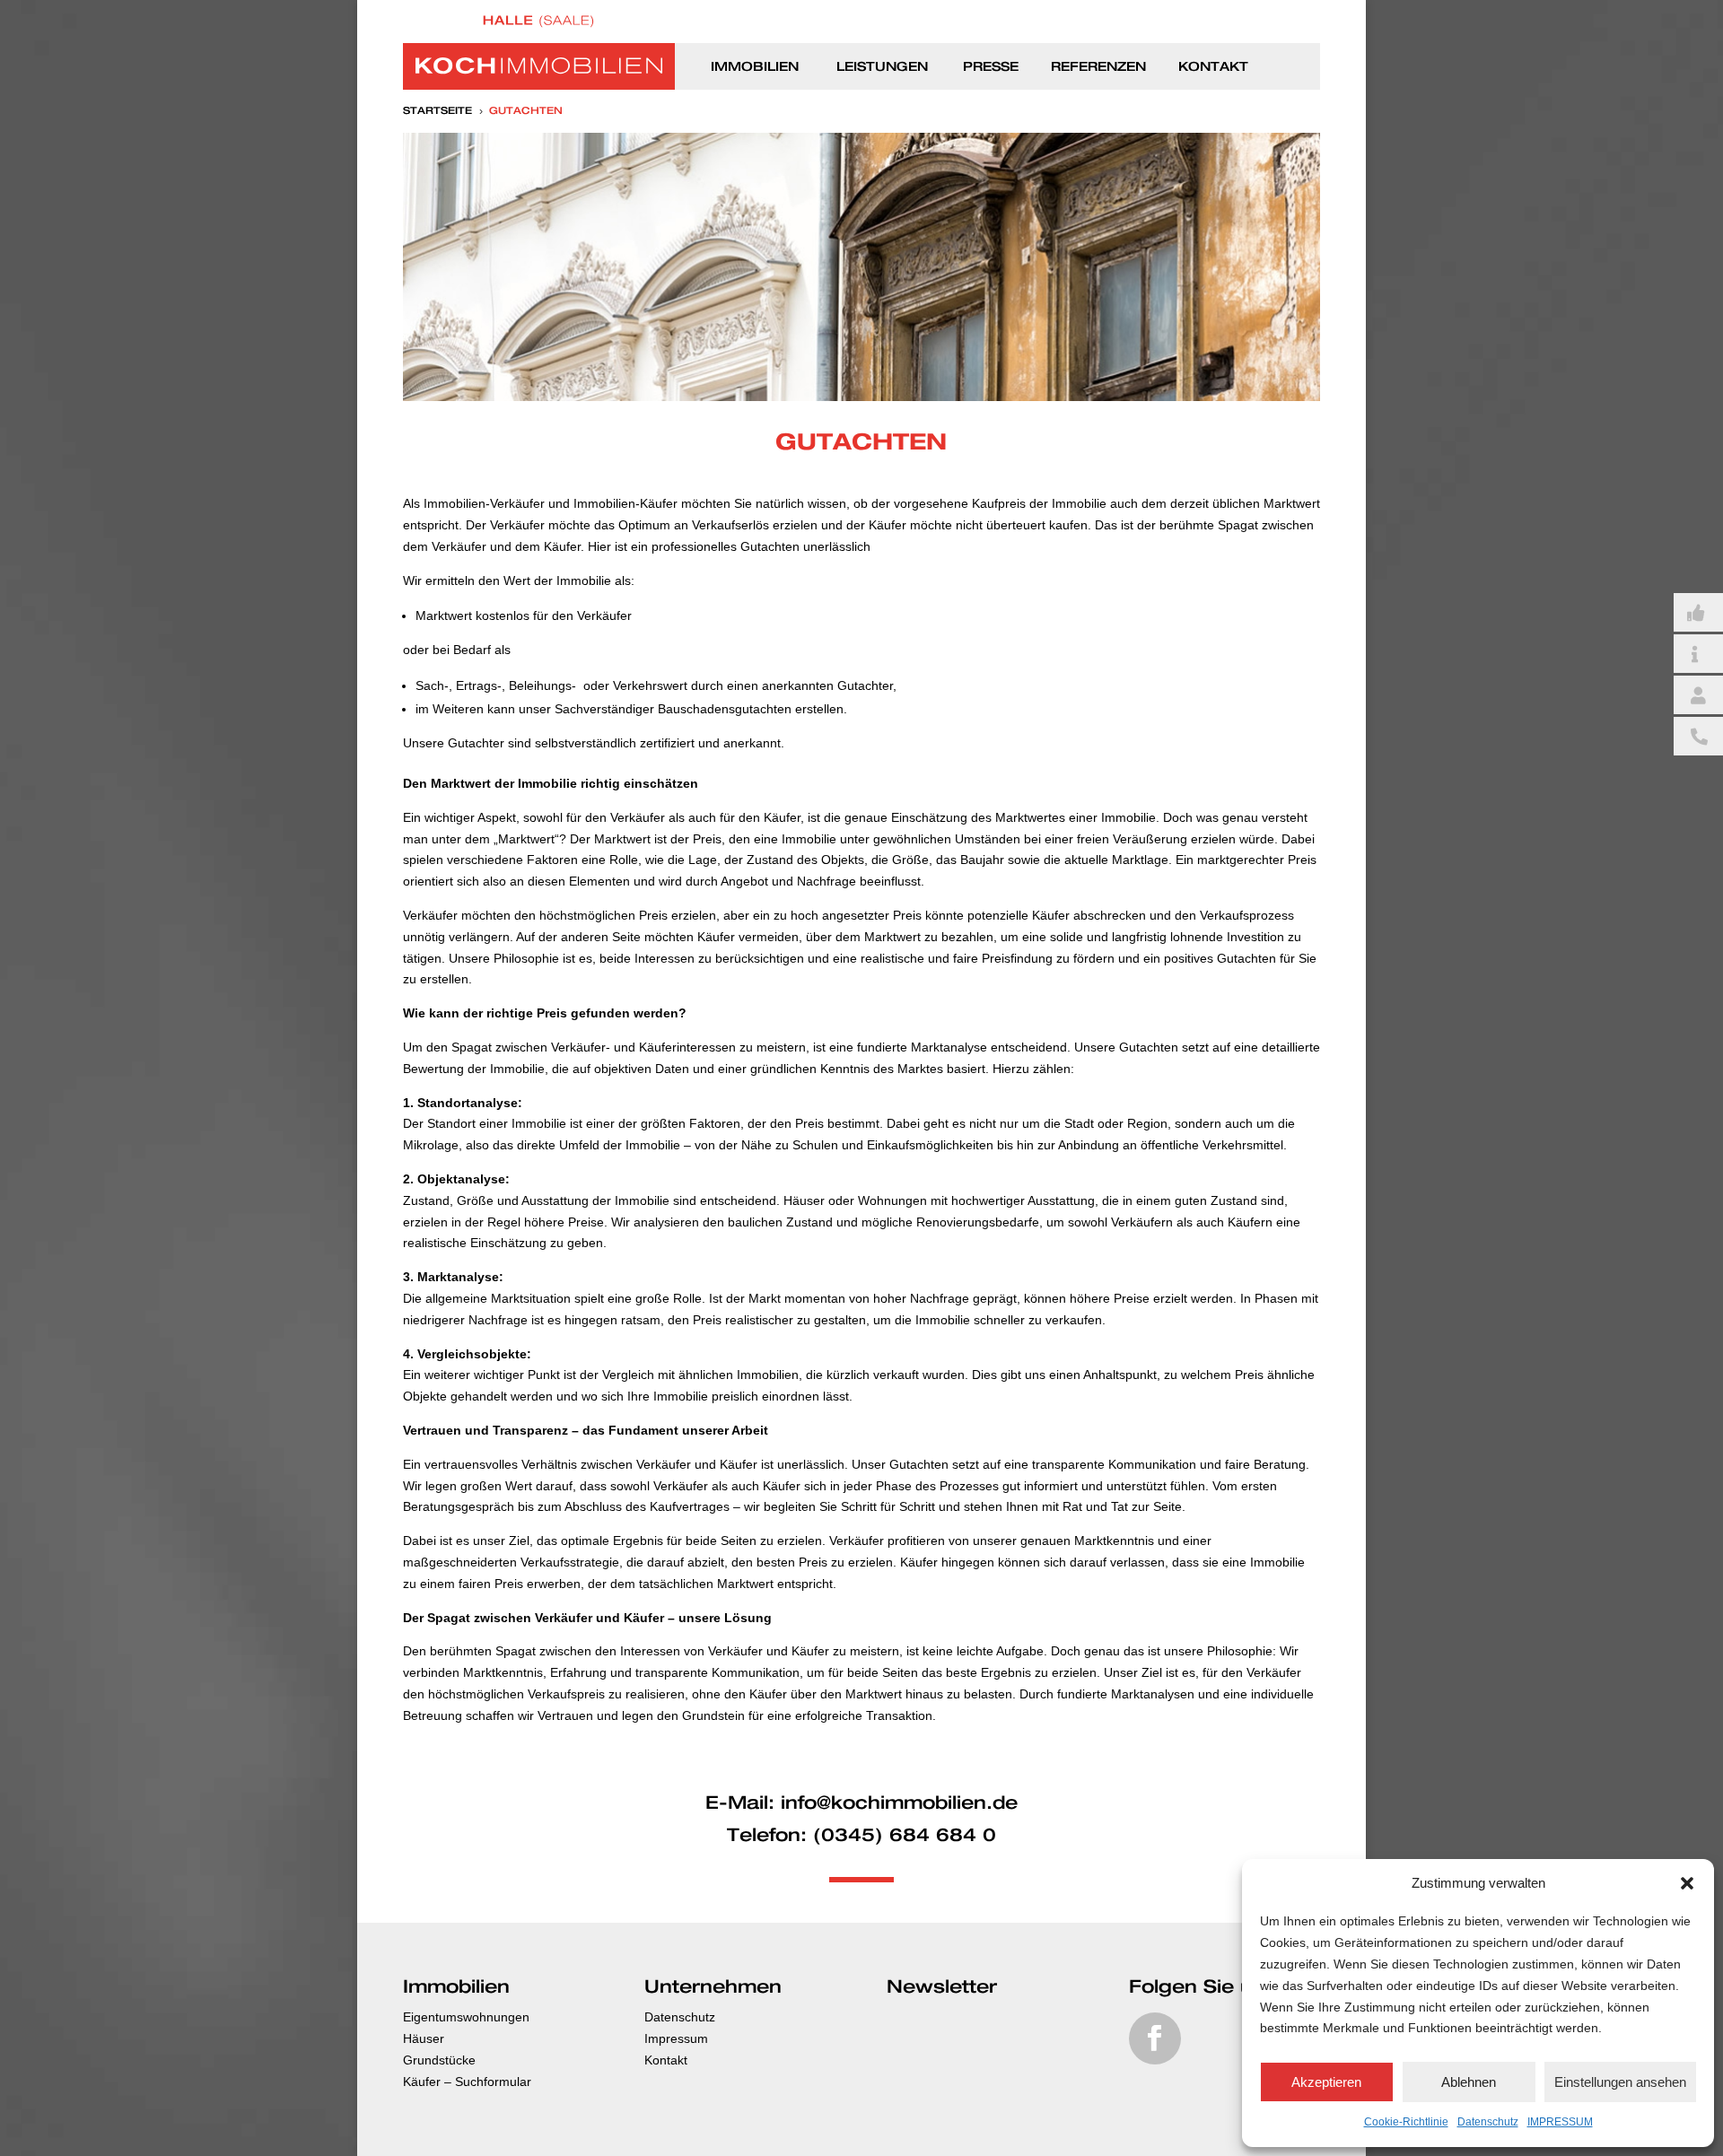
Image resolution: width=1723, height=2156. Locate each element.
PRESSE (991, 67)
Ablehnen (1469, 2082)
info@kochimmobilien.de (899, 1803)
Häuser (424, 2038)
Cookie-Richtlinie (1406, 2122)
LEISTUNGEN (882, 67)
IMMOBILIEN (755, 67)
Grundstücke (439, 2060)
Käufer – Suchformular (467, 2082)
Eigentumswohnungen (466, 2017)
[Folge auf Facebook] (1155, 2038)
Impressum (676, 2038)
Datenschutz (1488, 2122)
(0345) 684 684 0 (905, 1836)
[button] (1687, 1883)
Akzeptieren (1326, 2082)
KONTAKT (1213, 67)
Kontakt (666, 2060)
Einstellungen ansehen (1620, 2082)
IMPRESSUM (1560, 2122)
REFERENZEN (1098, 67)
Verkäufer (638, 817)
